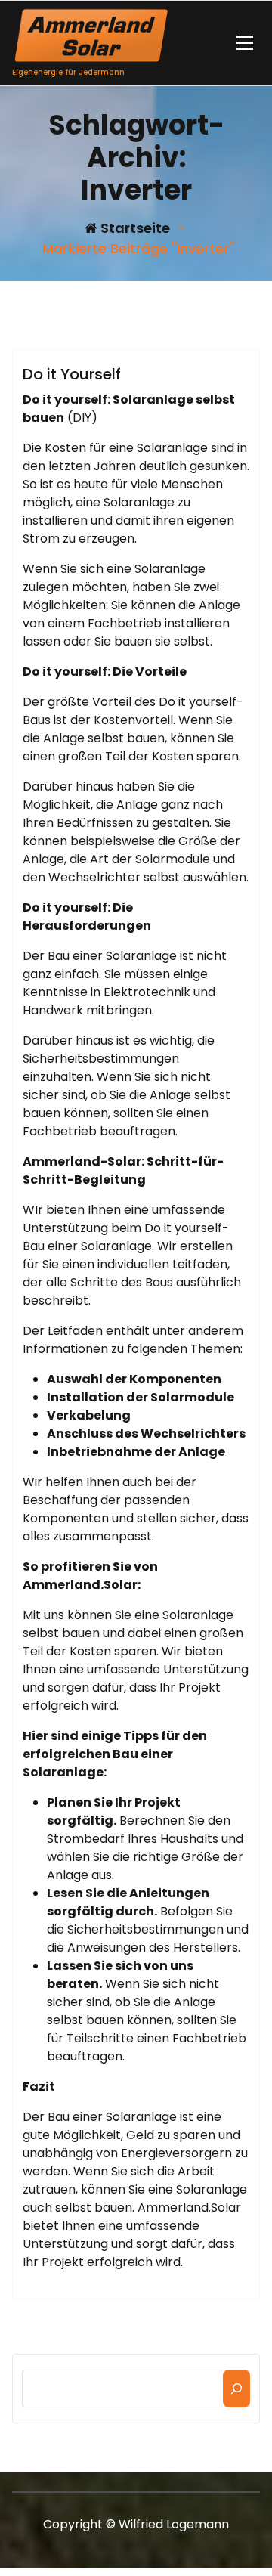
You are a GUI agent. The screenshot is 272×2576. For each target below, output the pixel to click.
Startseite (134, 228)
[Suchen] (236, 2389)
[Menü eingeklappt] (245, 43)
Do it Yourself (72, 374)
